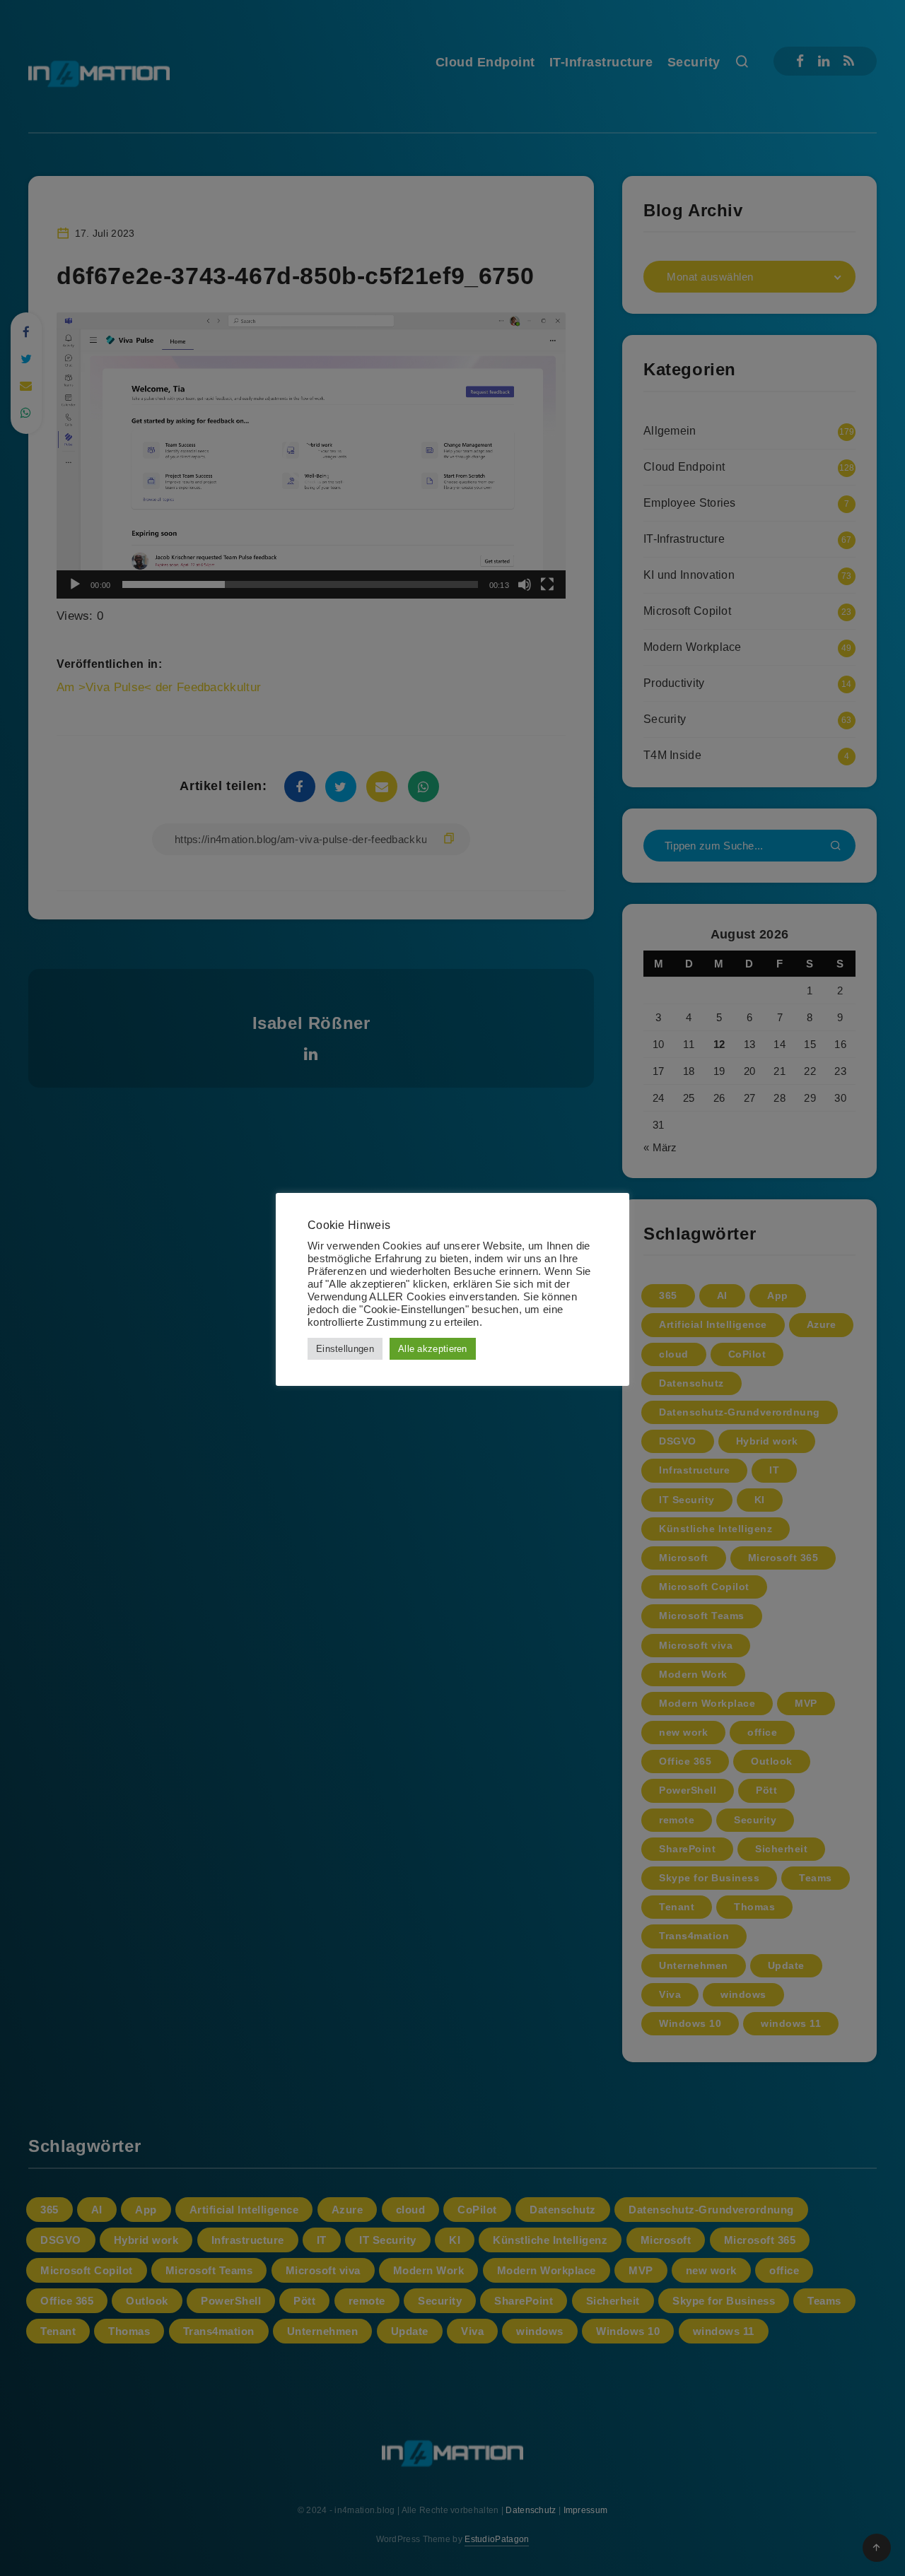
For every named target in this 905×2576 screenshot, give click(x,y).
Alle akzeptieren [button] (433, 1349)
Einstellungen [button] (345, 1349)
